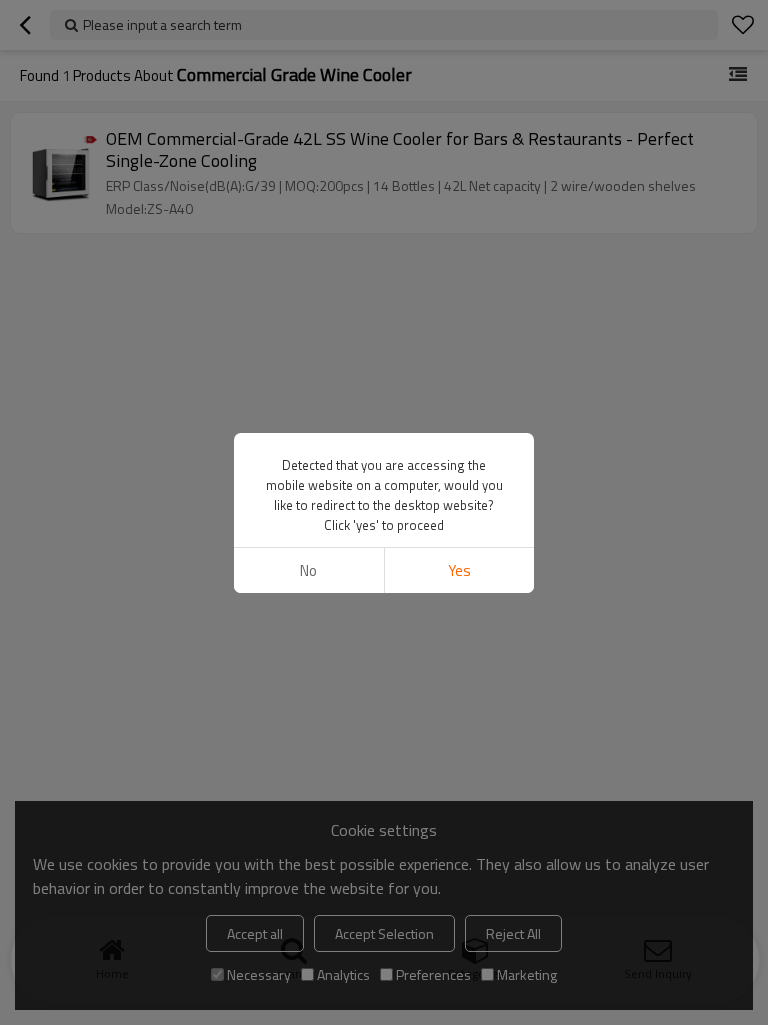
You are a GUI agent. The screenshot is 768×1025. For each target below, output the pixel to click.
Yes (459, 570)
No (308, 570)
